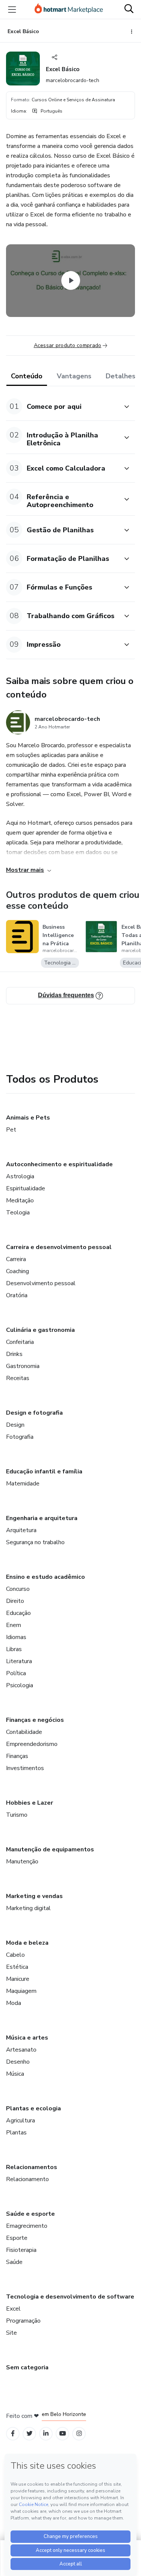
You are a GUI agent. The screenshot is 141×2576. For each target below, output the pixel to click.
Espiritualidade (26, 1188)
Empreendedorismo (32, 1744)
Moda (14, 2003)
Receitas (18, 1378)
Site (11, 2333)
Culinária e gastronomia (40, 1330)
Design (15, 1425)
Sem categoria (27, 2367)
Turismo (17, 1815)
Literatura (19, 1661)
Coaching (17, 1271)
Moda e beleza (27, 1943)
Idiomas (16, 1637)
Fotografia (20, 1437)
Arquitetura (21, 1530)
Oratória (17, 1295)
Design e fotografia (34, 1413)
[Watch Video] (71, 280)
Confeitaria (20, 1342)
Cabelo (15, 1955)
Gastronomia (23, 1366)
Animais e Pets (28, 1118)
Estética (17, 1967)
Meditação (20, 1200)
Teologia (18, 1213)
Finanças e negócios (35, 1720)
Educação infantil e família (44, 1472)
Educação (18, 1613)
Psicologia (20, 1685)
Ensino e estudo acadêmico (45, 1577)
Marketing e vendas (34, 1896)
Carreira (16, 1259)
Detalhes (121, 376)
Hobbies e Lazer (30, 1803)
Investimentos (25, 1768)
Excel (13, 2309)
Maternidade (23, 1484)
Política (16, 1673)
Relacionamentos (32, 2167)
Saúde (14, 2262)
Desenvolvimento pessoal (41, 1283)
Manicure (18, 1979)
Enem (14, 1625)
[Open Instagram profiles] (79, 2434)
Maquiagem (21, 1991)
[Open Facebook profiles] (13, 2434)
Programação (23, 2321)
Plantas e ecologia (33, 2108)
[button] (62, 406)
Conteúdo (27, 376)
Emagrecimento (27, 2226)
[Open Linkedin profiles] (46, 2434)
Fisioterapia (21, 2250)
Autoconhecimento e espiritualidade (59, 1164)
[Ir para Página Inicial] (69, 9)
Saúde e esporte (30, 2214)
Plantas (16, 2133)
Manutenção (22, 1862)
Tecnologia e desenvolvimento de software (70, 2297)
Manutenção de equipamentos (50, 1849)
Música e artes (27, 2038)
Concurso (18, 1589)
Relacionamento (27, 2179)
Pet (11, 1130)
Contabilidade (24, 1732)
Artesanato (21, 2050)
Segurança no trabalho (35, 1542)
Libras (14, 1649)
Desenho (18, 2062)
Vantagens (74, 376)
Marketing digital (28, 1908)
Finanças (17, 1756)
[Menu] (12, 9)
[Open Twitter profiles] (30, 2434)
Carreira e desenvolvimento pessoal (59, 1247)
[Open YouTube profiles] (63, 2434)
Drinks (14, 1354)
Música (15, 2074)
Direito (15, 1601)
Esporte (17, 2238)
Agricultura (20, 2121)
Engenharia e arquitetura (42, 1518)
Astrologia (20, 1176)
